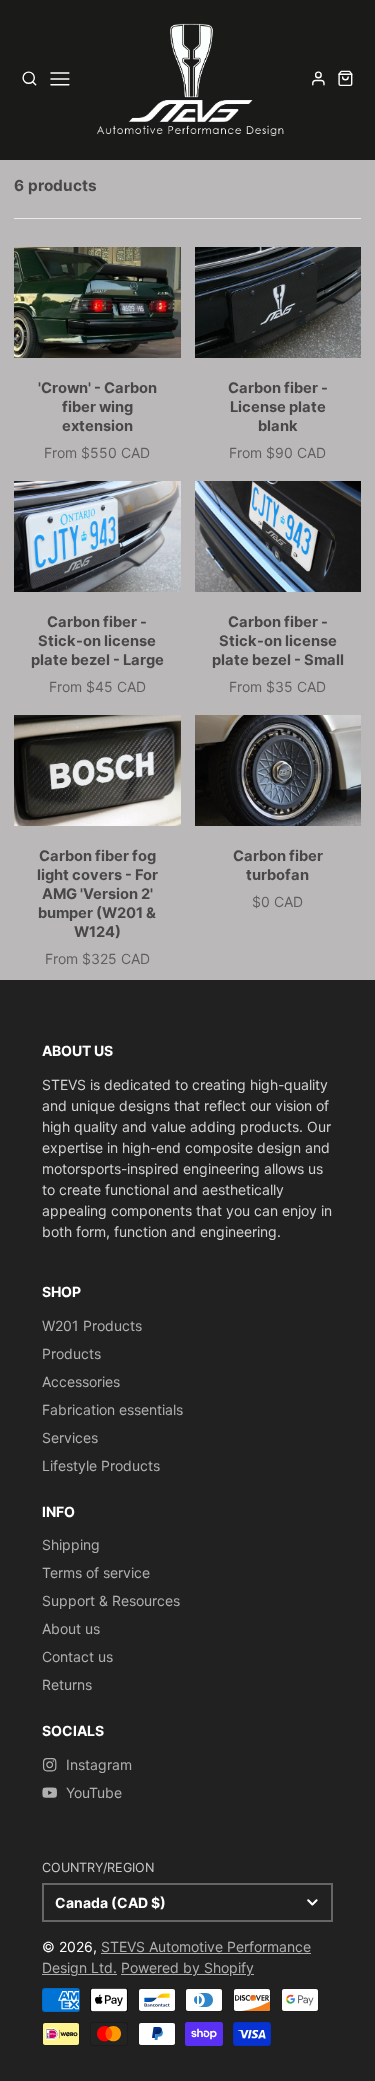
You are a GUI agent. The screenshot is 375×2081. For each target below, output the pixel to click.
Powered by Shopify (187, 1967)
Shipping (71, 1544)
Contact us (77, 1656)
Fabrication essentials (112, 1409)
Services (70, 1437)
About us (71, 1628)
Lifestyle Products (101, 1465)
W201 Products (92, 1325)
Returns (67, 1684)
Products (71, 1353)
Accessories (81, 1381)
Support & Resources (111, 1600)
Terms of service (96, 1572)
